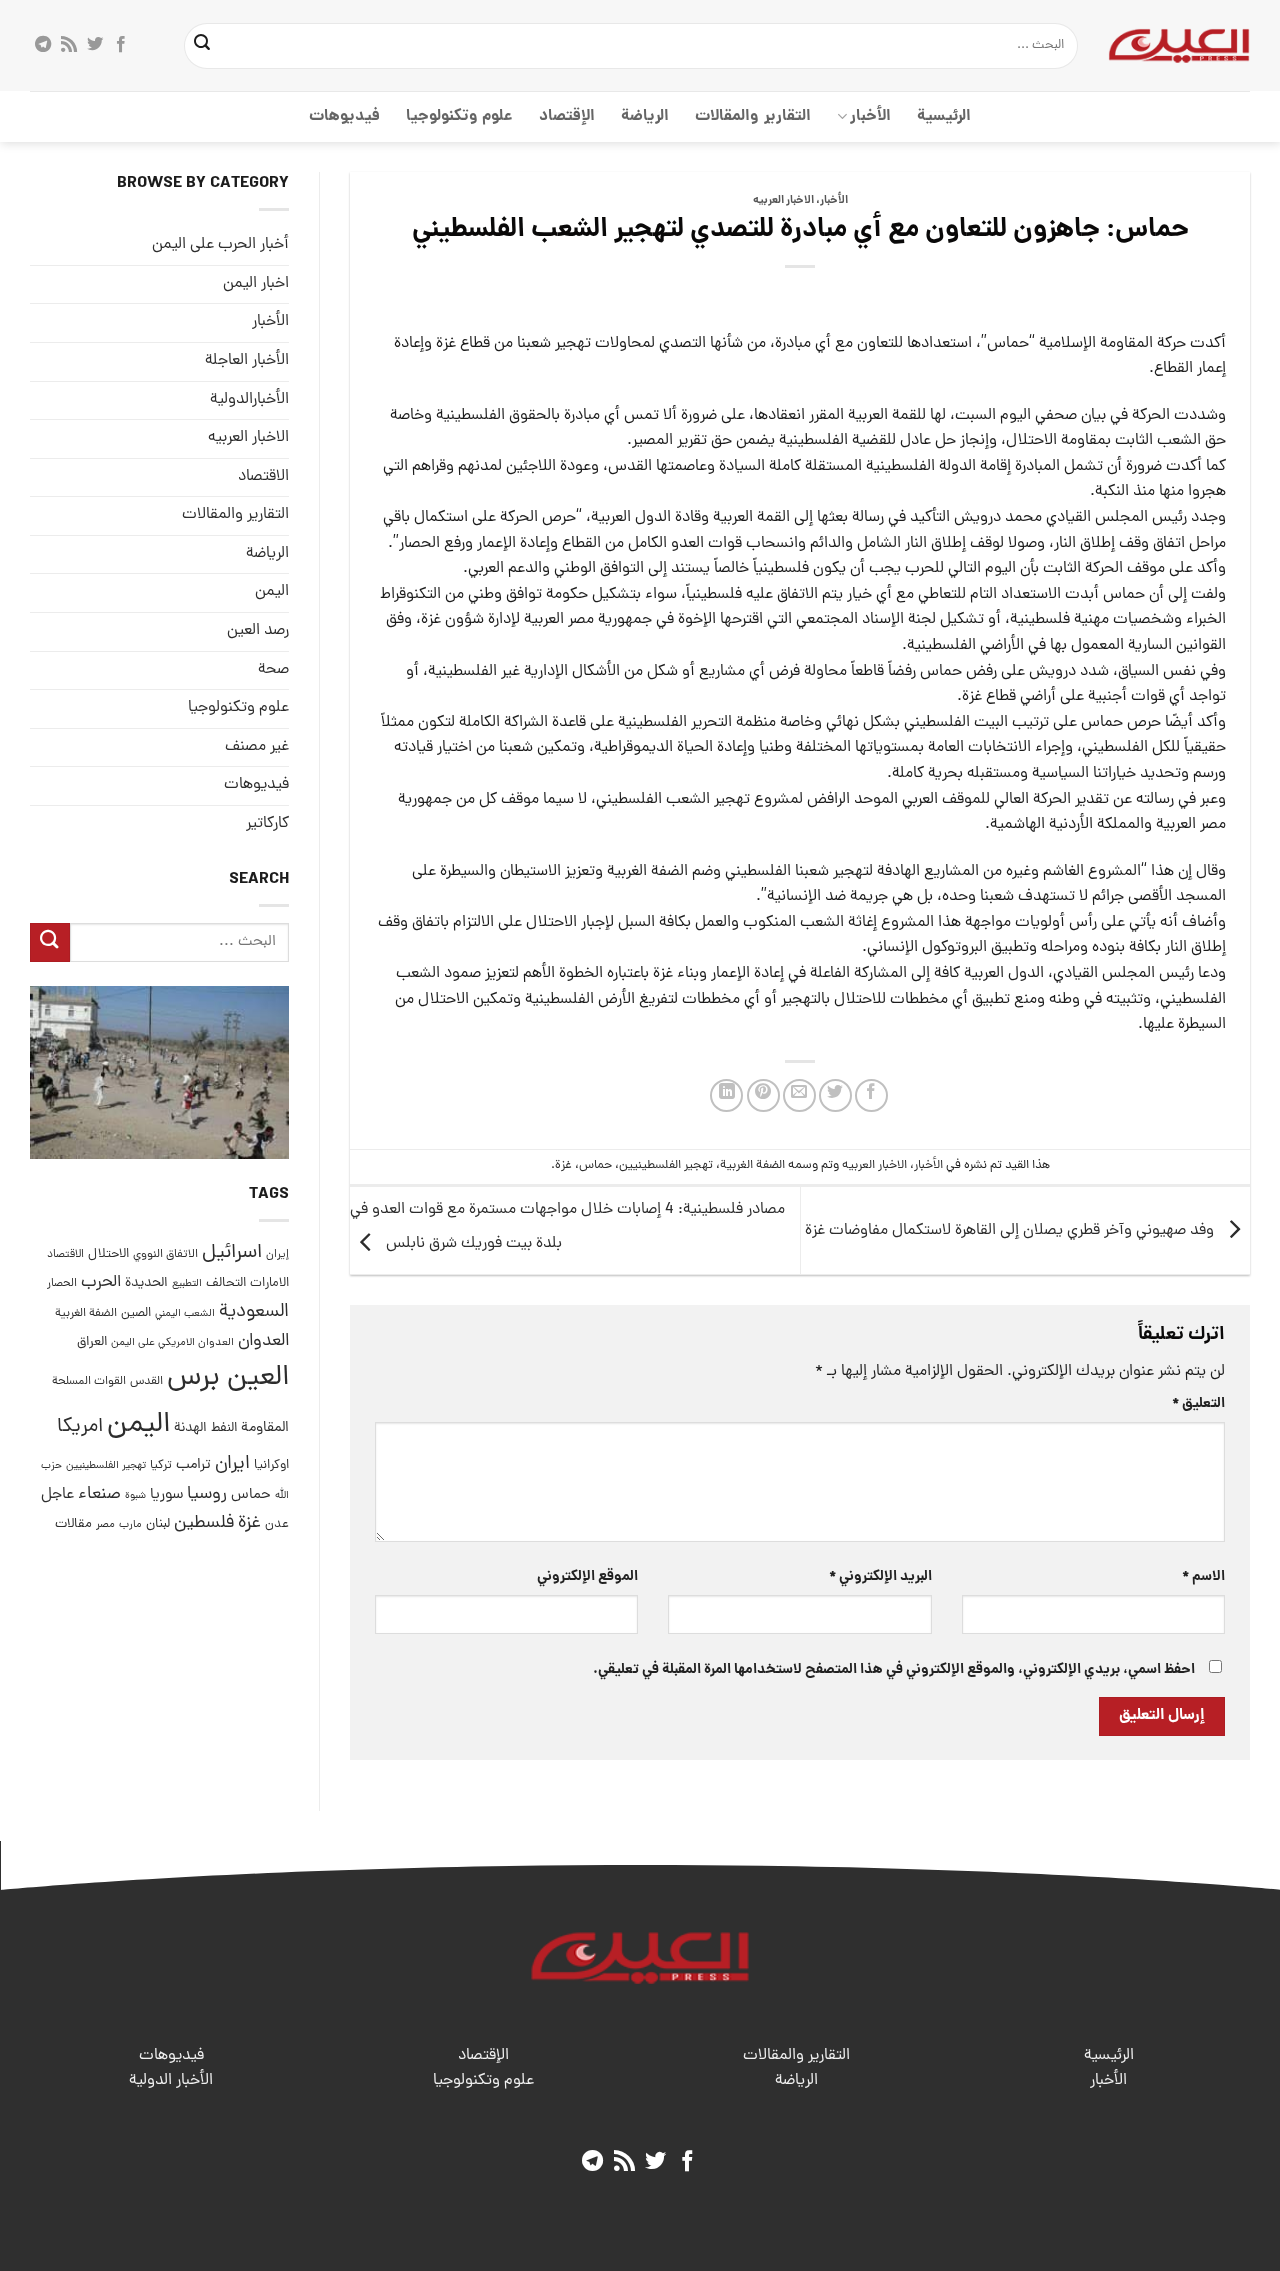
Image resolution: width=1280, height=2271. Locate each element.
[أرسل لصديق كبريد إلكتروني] (799, 1095)
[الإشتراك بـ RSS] (69, 45)
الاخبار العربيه (783, 201)
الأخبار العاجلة (247, 361)
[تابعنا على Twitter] (95, 45)
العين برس (228, 1378)
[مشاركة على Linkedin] (726, 1095)
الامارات (269, 1283)
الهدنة (190, 1428)
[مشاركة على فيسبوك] (871, 1095)
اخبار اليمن (256, 284)
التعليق (1198, 1404)
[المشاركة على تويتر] (835, 1095)
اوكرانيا (271, 1465)
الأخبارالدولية (249, 400)
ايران (232, 1464)
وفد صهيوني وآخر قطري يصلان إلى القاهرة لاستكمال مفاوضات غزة (1011, 1231)
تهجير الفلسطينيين (666, 1165)
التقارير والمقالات (752, 116)
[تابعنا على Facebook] (121, 45)
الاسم (1203, 1577)
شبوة (135, 1496)
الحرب (101, 1283)
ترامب (193, 1465)
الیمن (272, 592)
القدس (146, 1381)
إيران (277, 1254)
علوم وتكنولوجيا (459, 116)
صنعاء (99, 1494)
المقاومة (265, 1428)
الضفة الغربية (752, 1165)
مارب (130, 1525)
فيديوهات (344, 116)
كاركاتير (267, 824)
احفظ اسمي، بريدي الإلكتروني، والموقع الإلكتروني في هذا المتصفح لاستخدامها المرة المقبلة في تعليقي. (894, 1670)
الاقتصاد (263, 477)
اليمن (138, 1425)
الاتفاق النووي (165, 1255)
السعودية (254, 1312)
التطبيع (187, 1284)
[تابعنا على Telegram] (43, 45)
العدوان (263, 1341)
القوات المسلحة (89, 1382)
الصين (136, 1313)
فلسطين (204, 1523)
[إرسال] (203, 46)
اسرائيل (232, 1253)
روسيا (207, 1494)
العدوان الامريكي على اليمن (172, 1342)
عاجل (57, 1495)
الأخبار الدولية (171, 2081)
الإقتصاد (567, 116)
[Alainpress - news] (1179, 45)
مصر (105, 1524)
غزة (563, 1165)
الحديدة (146, 1283)
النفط (224, 1428)
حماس (595, 1165)
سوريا (166, 1495)
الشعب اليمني (185, 1314)
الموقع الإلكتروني (587, 1577)
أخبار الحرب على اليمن (220, 245)
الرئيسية (944, 116)
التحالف (226, 1283)
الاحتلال (108, 1254)
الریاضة (645, 116)
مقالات (73, 1524)
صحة (273, 670)
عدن (277, 1524)
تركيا (161, 1465)
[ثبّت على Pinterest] (763, 1095)
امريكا (80, 1427)
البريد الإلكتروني (880, 1577)
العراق (92, 1342)
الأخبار (870, 116)
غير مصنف (257, 747)
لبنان (158, 1524)
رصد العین (258, 631)
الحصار (62, 1284)
